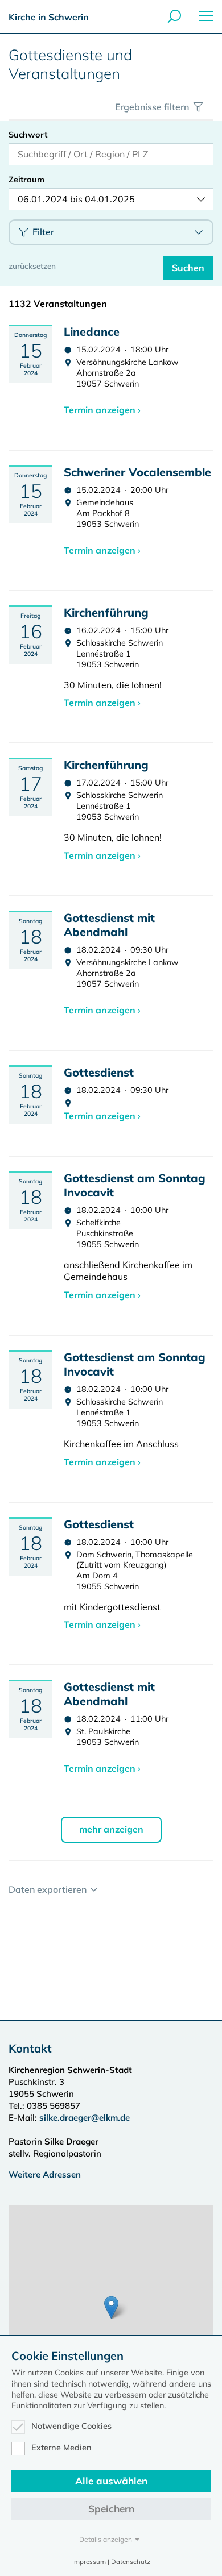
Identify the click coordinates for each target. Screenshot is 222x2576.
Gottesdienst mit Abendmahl (109, 925)
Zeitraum (26, 180)
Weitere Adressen (45, 2174)
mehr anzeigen (111, 1829)
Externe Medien (61, 2448)
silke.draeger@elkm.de (85, 2118)
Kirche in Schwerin (49, 17)
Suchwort (28, 135)
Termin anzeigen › (102, 410)
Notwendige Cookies (71, 2426)
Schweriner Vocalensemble (137, 472)
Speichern (111, 2509)
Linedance (92, 332)
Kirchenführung (106, 612)
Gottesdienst (99, 1072)
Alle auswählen (111, 2481)
